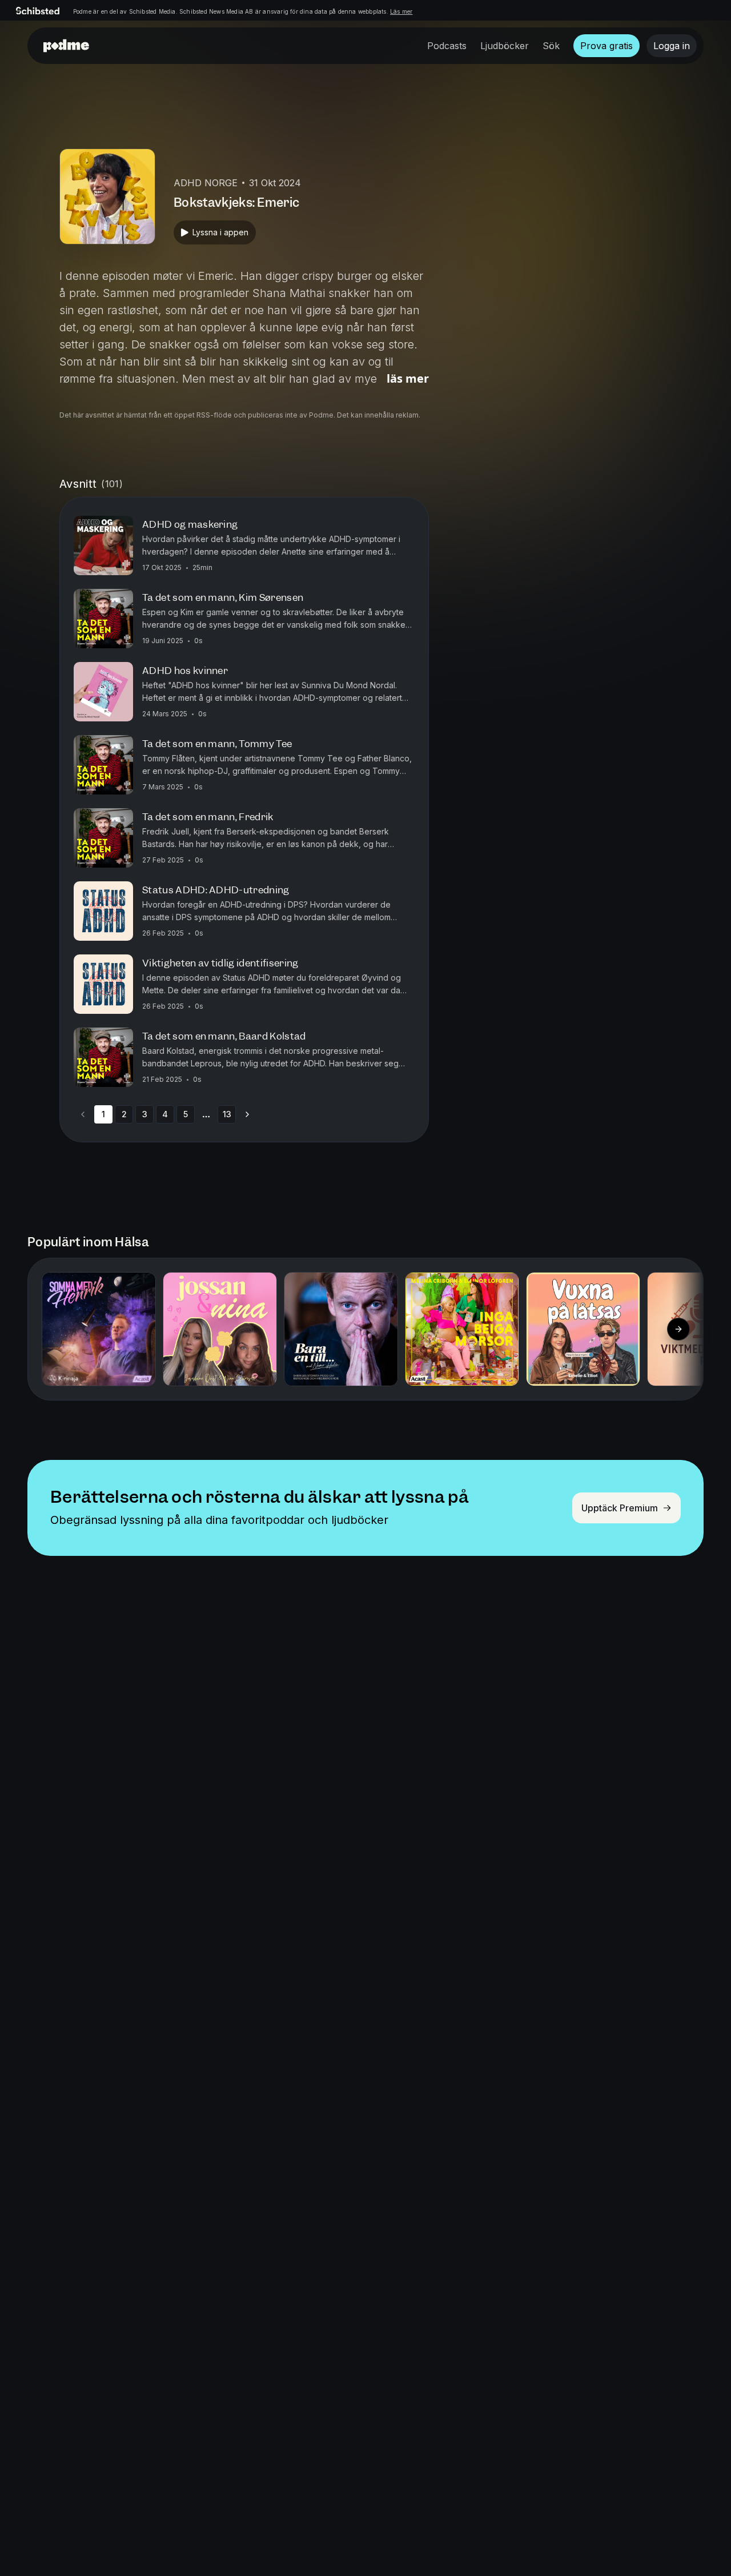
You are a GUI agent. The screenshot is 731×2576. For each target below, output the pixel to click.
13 (227, 1114)
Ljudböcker (505, 46)
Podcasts (447, 46)
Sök (551, 46)
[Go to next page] (247, 1114)
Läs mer (401, 11)
